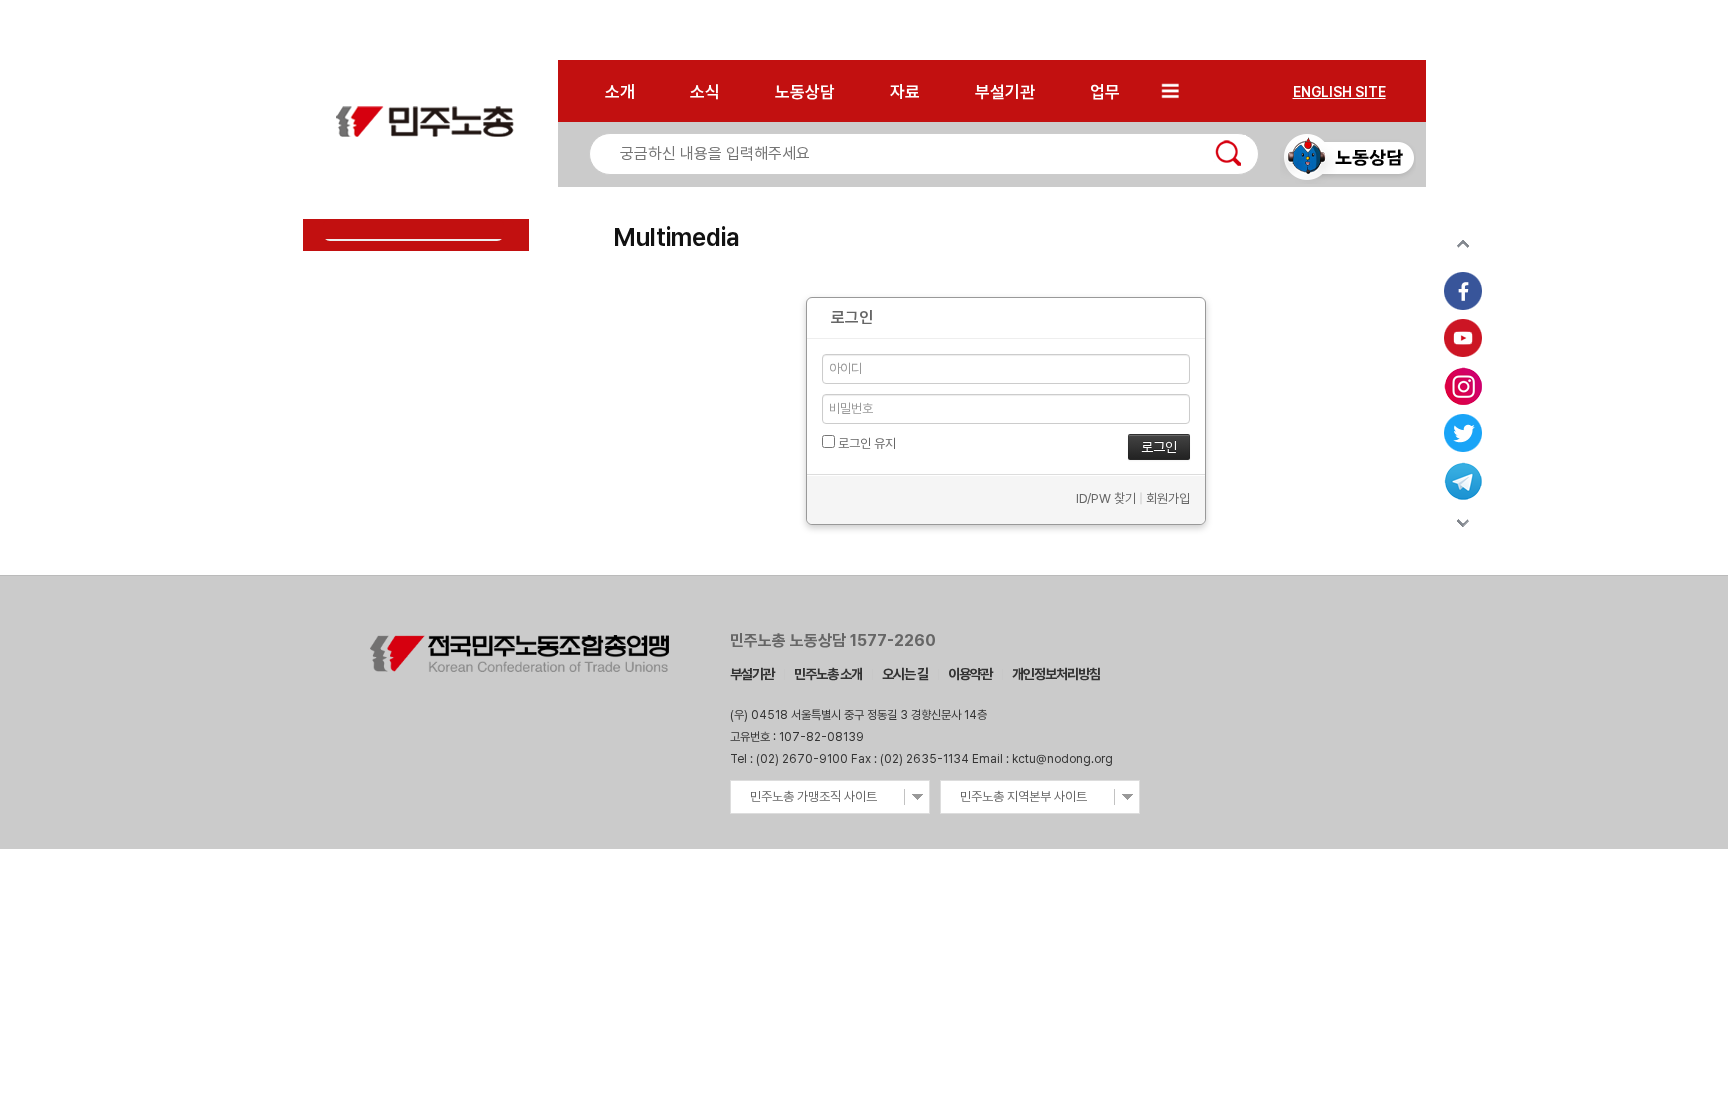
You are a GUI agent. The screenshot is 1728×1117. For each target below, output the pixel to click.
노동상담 (805, 92)
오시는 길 (905, 674)
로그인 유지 (865, 443)
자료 (905, 92)
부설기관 (1005, 92)
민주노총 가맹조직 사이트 (813, 796)
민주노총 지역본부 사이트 (1023, 796)
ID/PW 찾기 (1106, 498)
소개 (620, 92)
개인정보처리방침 (1056, 674)
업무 (1105, 92)
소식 (705, 92)
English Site (1339, 92)
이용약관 (970, 674)
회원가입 (1168, 498)
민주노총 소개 (828, 674)
